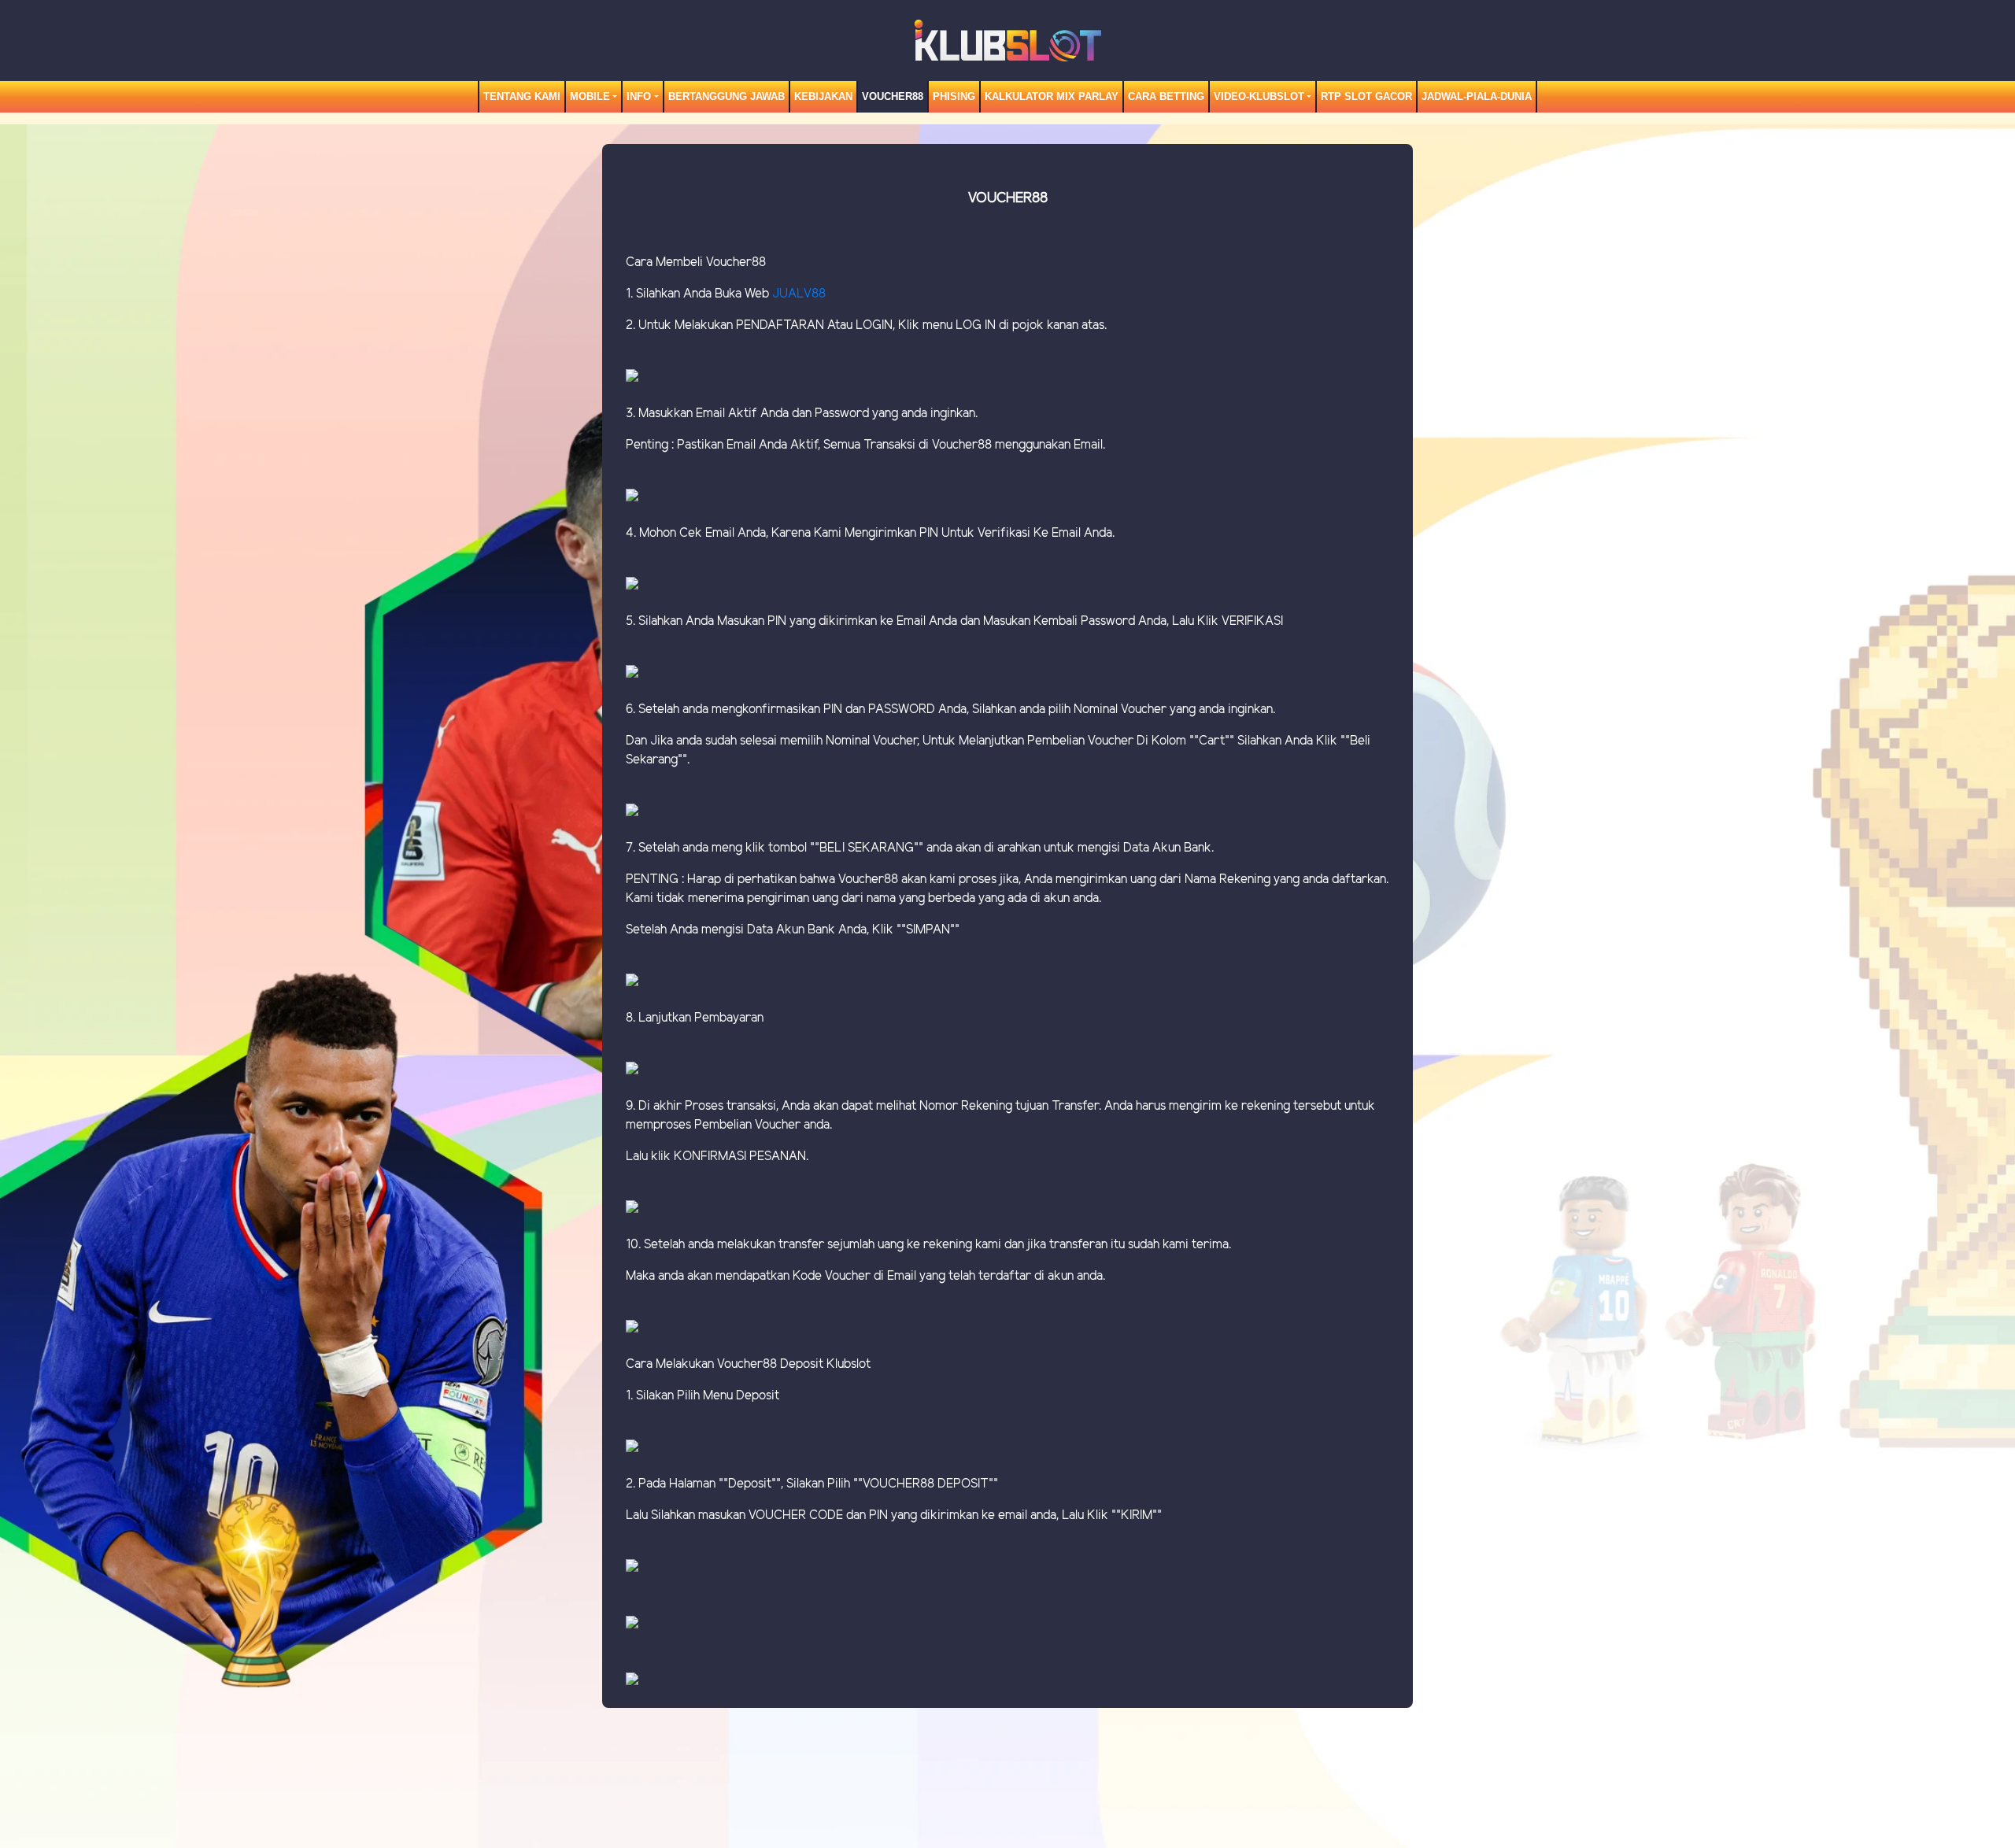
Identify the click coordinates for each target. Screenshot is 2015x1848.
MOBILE (590, 96)
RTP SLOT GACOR (1366, 96)
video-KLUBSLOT (1259, 96)
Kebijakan (823, 96)
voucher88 (893, 96)
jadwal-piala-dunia (1477, 96)
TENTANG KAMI (522, 96)
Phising (954, 96)
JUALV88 (799, 294)
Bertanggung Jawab (727, 96)
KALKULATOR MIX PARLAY (1052, 96)
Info (639, 96)
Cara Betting (1166, 96)
